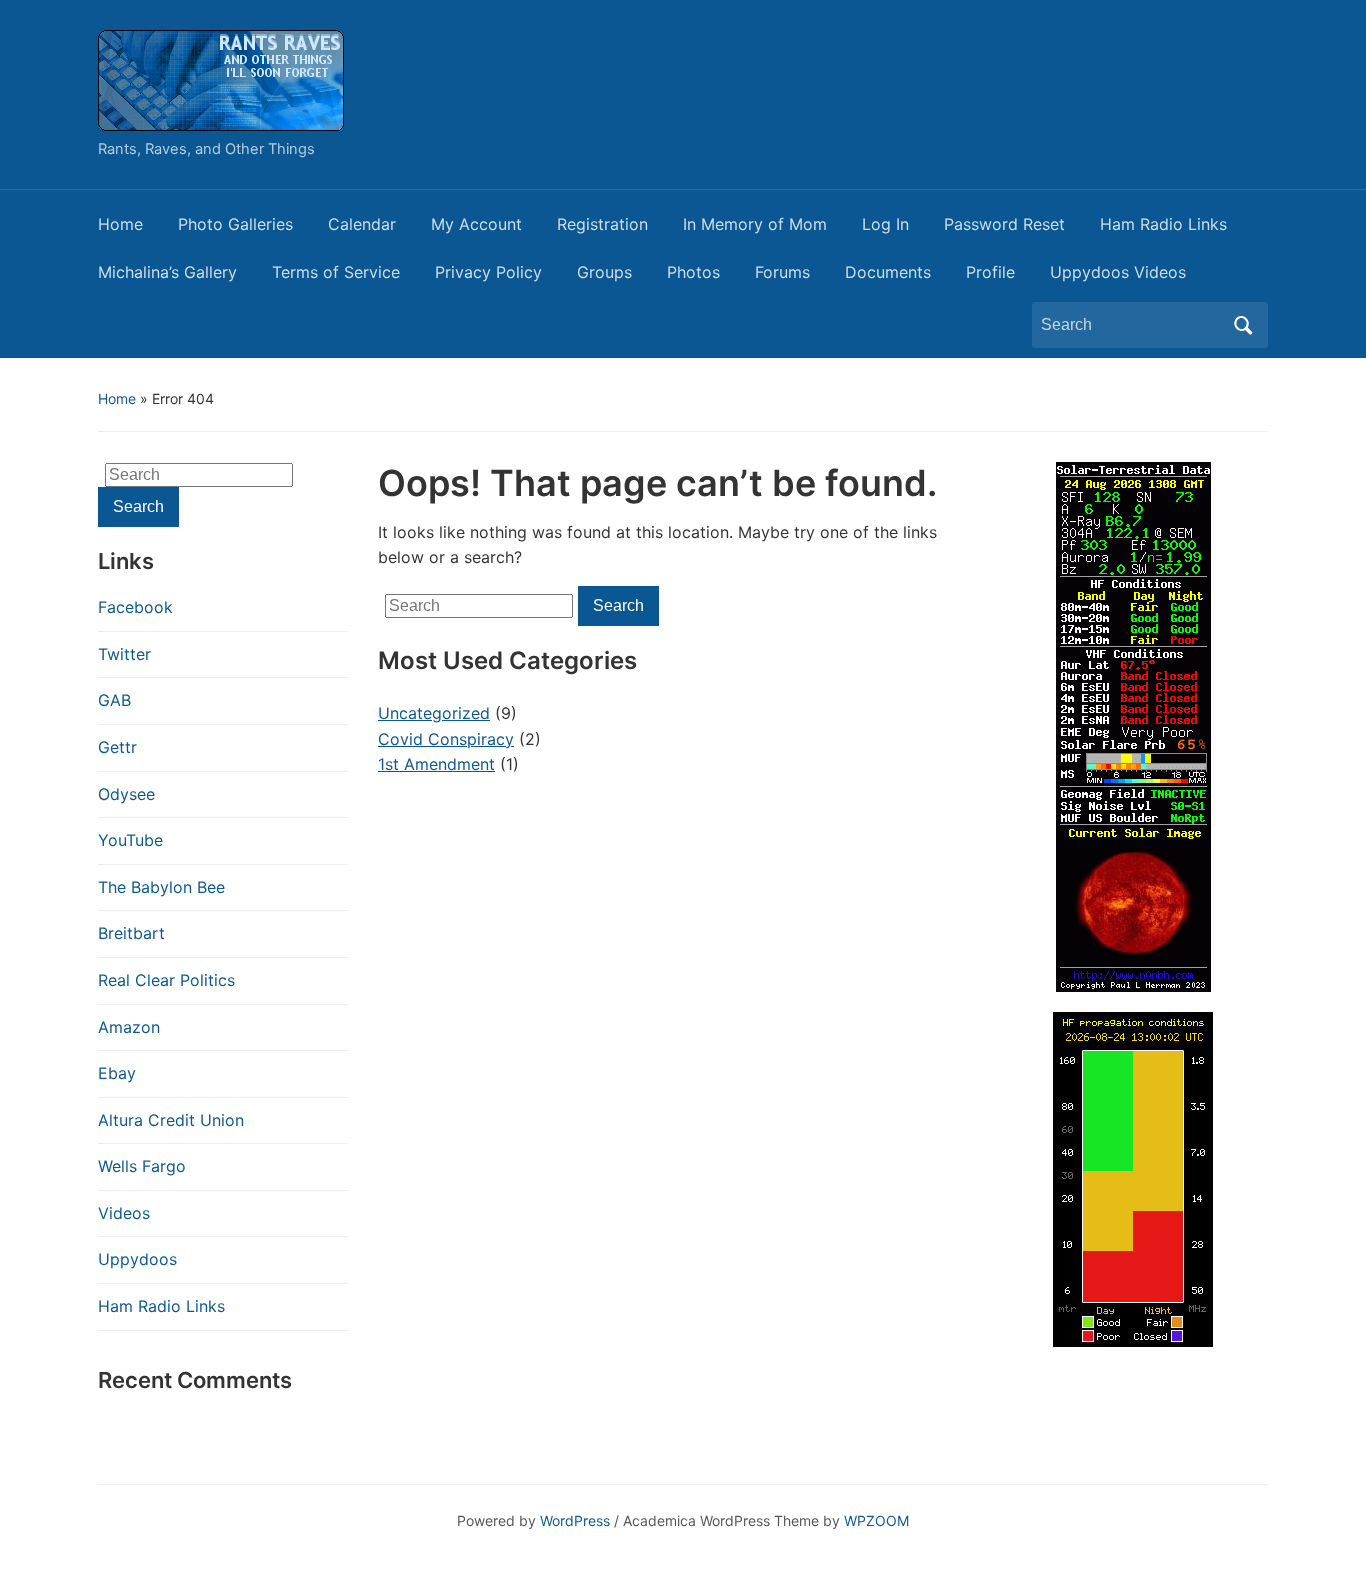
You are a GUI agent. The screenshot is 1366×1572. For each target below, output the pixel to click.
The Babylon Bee (161, 887)
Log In (885, 224)
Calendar (362, 224)
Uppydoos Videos (1118, 272)
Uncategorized (434, 713)
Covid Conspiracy (446, 739)
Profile (990, 272)
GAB (114, 700)
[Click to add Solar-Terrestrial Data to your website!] (1133, 725)
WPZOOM (876, 1520)
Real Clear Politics (166, 980)
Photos (693, 272)
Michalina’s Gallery (167, 272)
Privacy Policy (488, 272)
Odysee (126, 794)
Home (120, 224)
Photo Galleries (235, 224)
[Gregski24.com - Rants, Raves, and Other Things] (221, 79)
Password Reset (1004, 224)
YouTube (130, 840)
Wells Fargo (142, 1166)
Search (1243, 325)
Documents (888, 272)
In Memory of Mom (755, 224)
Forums (782, 272)
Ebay (117, 1073)
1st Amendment (436, 764)
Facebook (135, 607)
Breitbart (131, 933)
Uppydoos (137, 1259)
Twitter (124, 654)
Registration (602, 224)
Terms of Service (336, 272)
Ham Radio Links (1163, 224)
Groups (604, 272)
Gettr (117, 747)
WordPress (575, 1520)
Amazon (129, 1027)
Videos (124, 1213)
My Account (476, 224)
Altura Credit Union (171, 1120)
